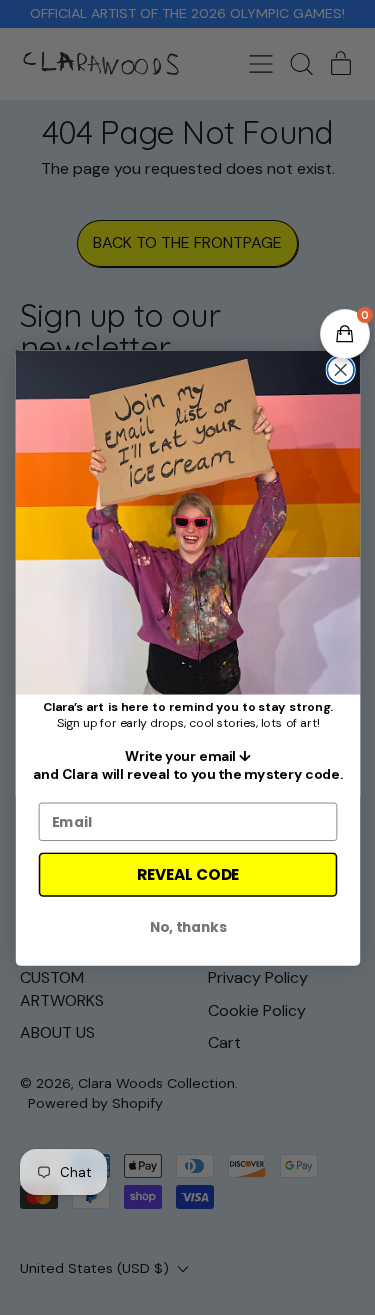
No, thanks (187, 926)
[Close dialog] (340, 369)
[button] (345, 334)
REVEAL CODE (188, 873)
